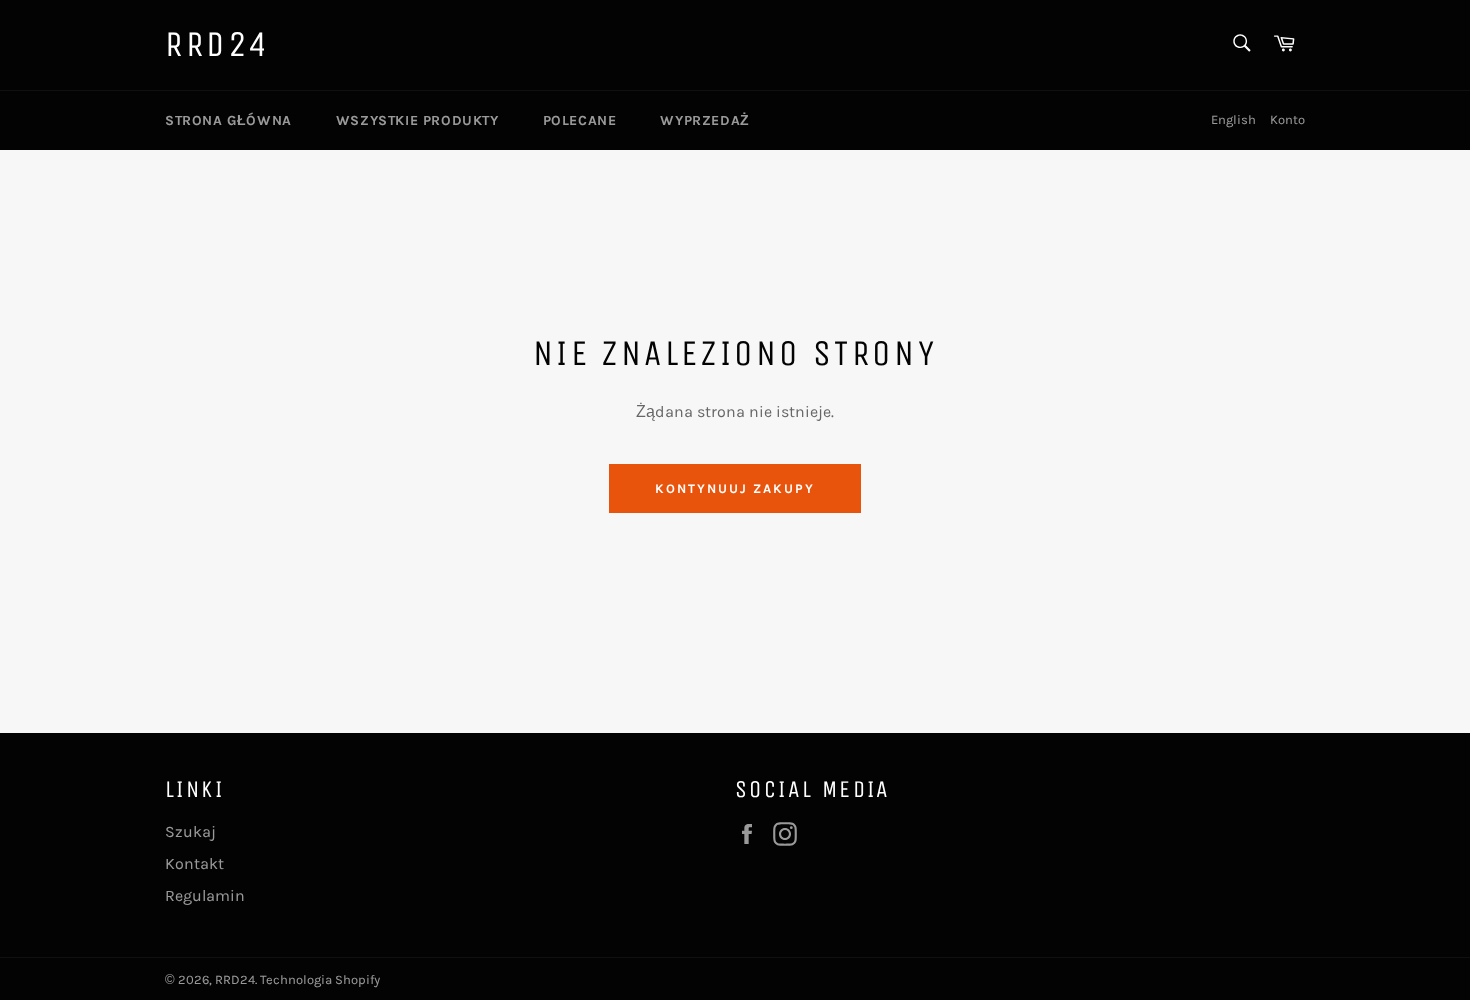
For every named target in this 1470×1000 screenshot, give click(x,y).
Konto (1287, 119)
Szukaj (190, 831)
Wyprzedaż (704, 120)
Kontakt (194, 863)
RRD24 (218, 44)
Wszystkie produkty (417, 120)
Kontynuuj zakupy (734, 488)
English (1233, 119)
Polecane (580, 120)
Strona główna (228, 120)
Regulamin (205, 895)
